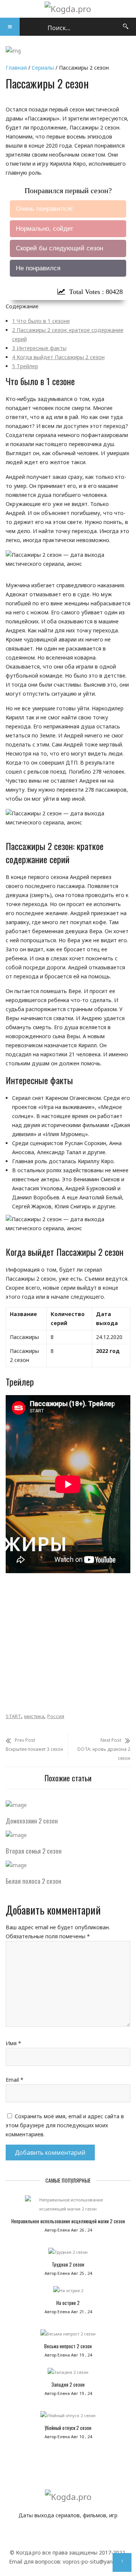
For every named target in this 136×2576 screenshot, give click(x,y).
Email (15, 2080)
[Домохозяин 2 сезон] (16, 1805)
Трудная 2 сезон (68, 2264)
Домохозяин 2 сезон (32, 1821)
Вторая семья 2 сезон (34, 1851)
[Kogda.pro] (68, 9)
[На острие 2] (68, 2293)
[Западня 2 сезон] (68, 2374)
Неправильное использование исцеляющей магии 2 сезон (68, 2221)
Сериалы (43, 68)
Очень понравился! (44, 209)
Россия (56, 1716)
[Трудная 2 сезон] (68, 2254)
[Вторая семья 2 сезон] (16, 1835)
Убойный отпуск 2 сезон (68, 2428)
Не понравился (38, 268)
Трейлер (25, 366)
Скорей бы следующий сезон (59, 248)
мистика (34, 1716)
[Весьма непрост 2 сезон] (68, 2336)
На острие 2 (68, 2303)
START (13, 1716)
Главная (16, 68)
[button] (10, 27)
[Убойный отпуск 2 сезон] (68, 2418)
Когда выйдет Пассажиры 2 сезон (58, 357)
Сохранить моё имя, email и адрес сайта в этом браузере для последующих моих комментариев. (65, 2125)
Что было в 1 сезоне (41, 321)
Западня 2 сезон (68, 2384)
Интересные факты (39, 348)
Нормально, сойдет (45, 229)
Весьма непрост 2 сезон (68, 2346)
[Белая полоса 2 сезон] (16, 1865)
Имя (13, 2043)
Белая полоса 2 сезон (33, 1881)
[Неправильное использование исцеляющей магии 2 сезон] (68, 2206)
